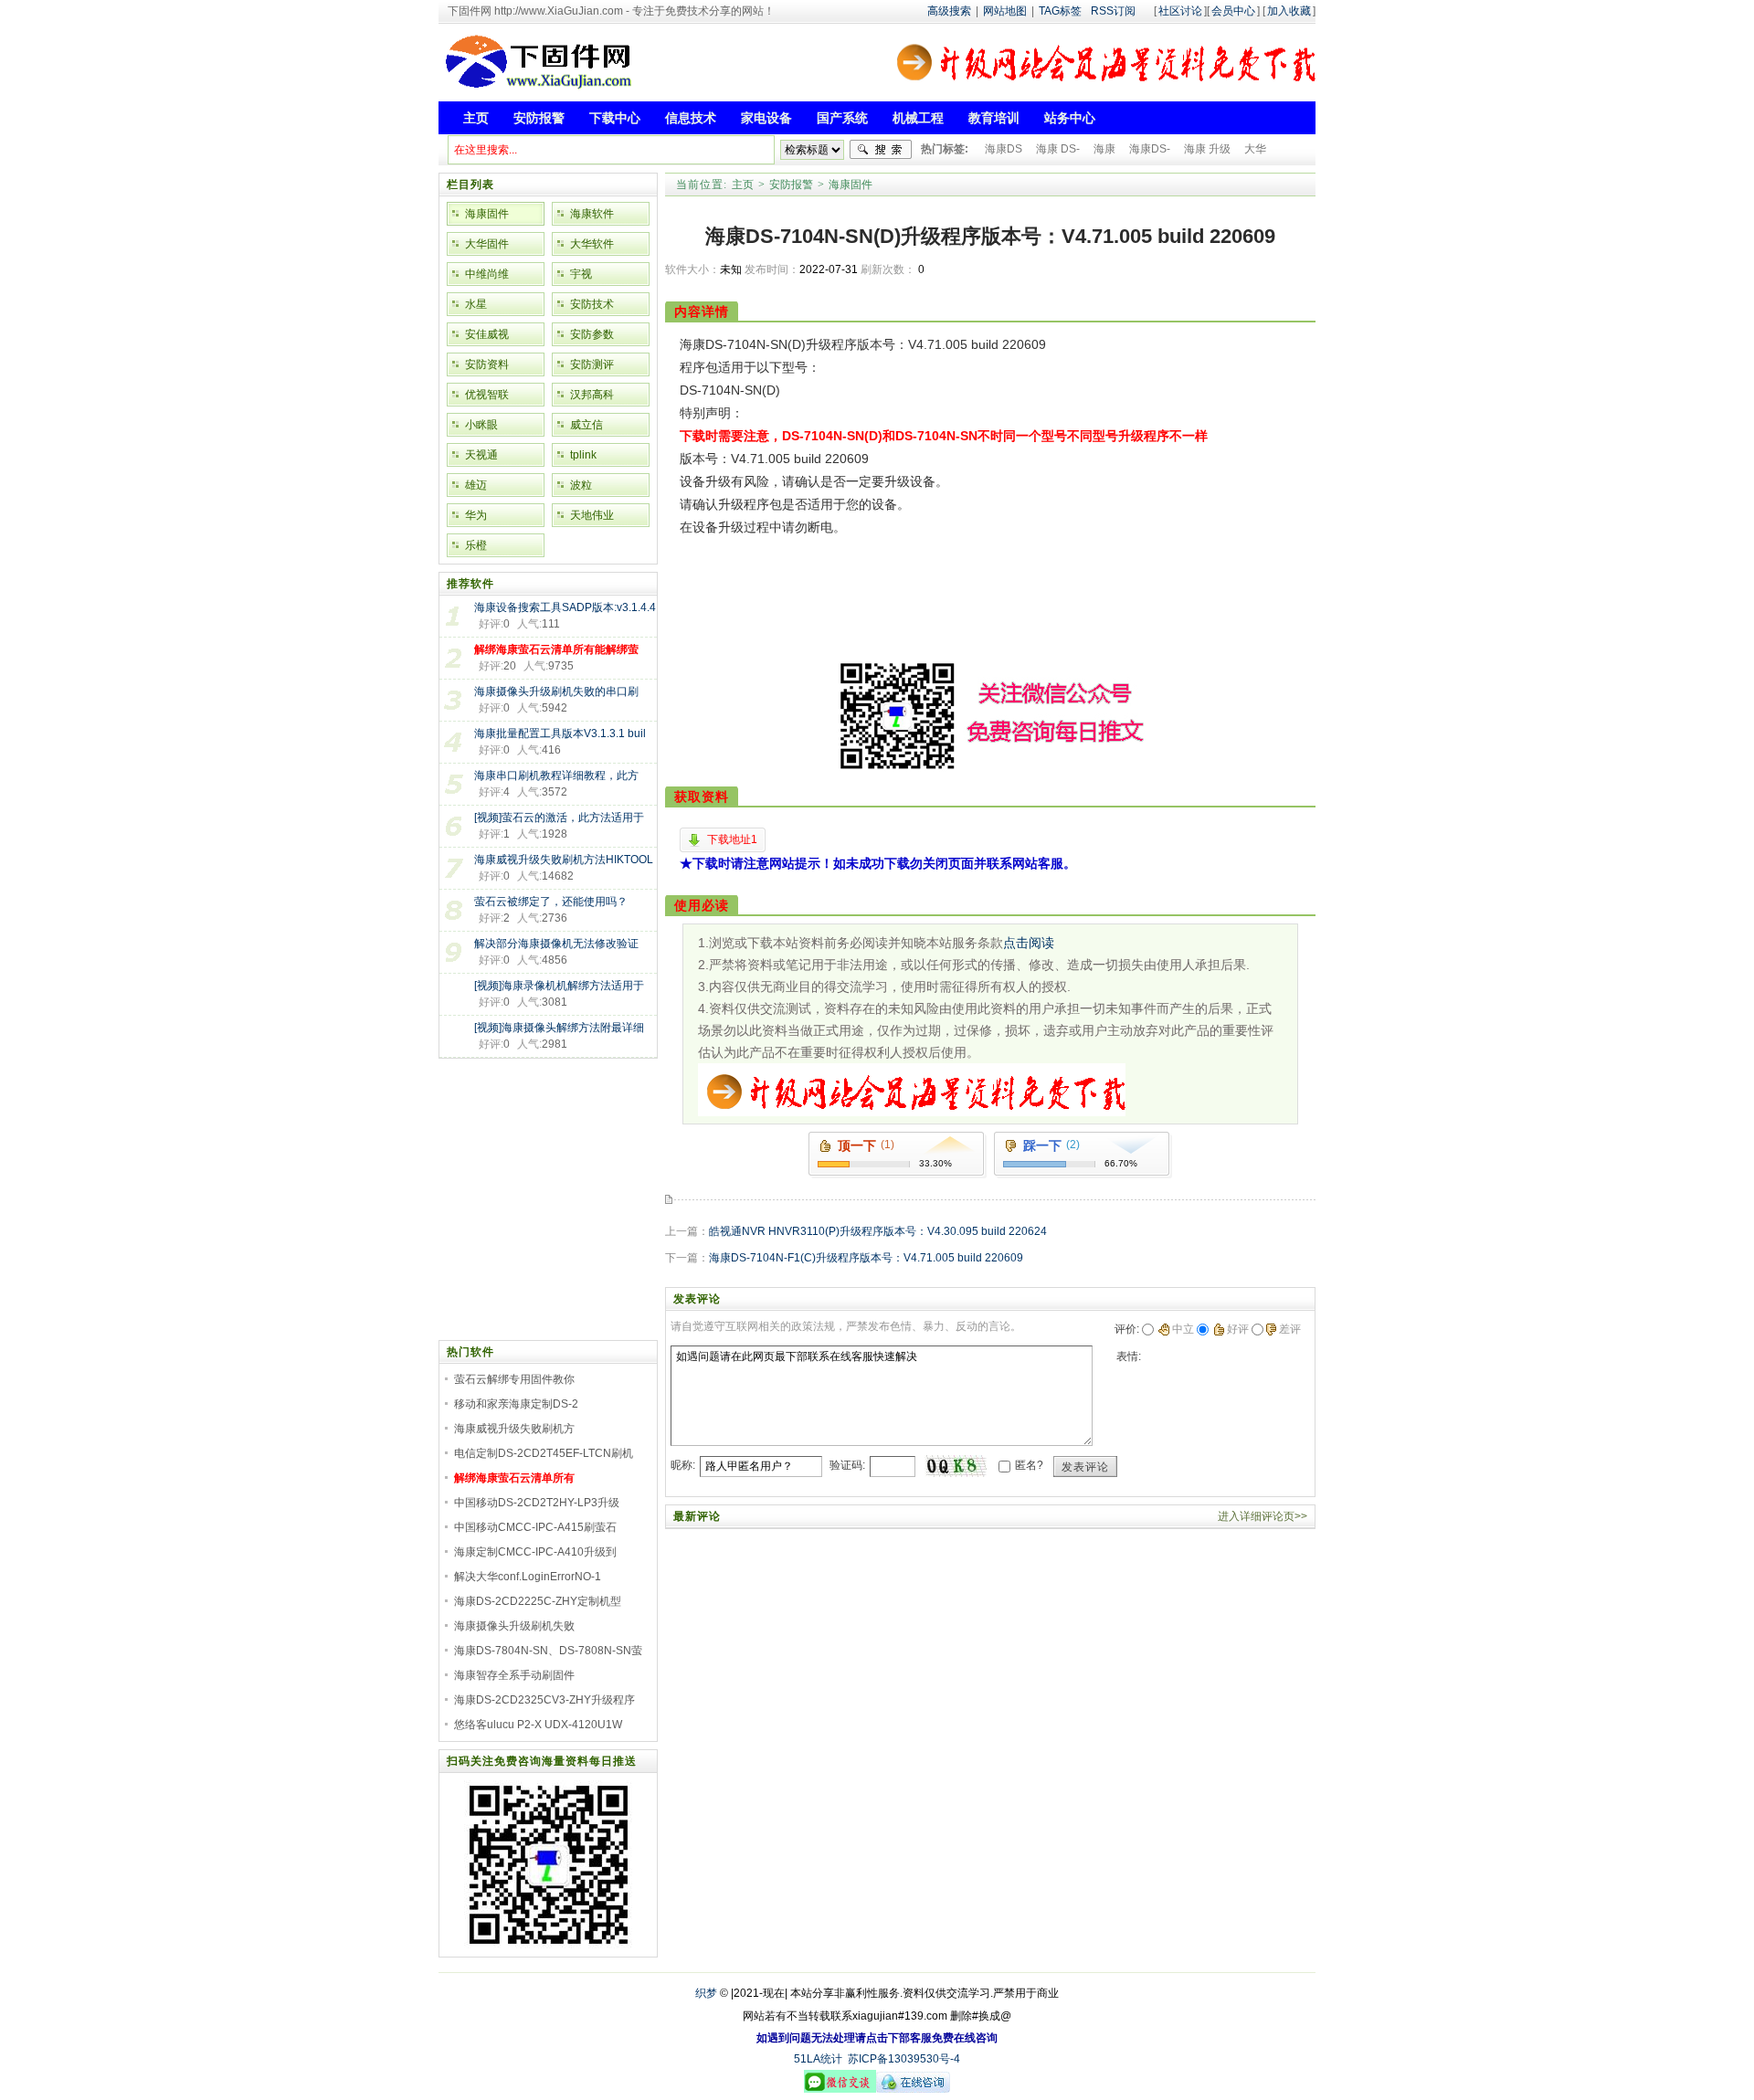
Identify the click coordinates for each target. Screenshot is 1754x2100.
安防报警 (791, 185)
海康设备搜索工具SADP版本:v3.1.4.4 (565, 607)
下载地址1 (732, 839)
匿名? (1029, 1465)
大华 (1255, 149)
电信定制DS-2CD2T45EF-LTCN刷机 (544, 1453)
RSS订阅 (1113, 11)
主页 (743, 185)
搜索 (881, 150)
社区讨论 (1180, 11)
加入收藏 (1289, 11)
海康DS (1004, 149)
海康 (1104, 149)
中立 (1183, 1329)
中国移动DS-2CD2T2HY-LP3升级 (537, 1503)
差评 (1290, 1329)
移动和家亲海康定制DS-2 (516, 1404)
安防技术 (592, 304)
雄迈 (476, 485)
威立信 (586, 425)
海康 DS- (1058, 149)
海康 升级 (1207, 149)
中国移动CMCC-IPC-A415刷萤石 (535, 1527)
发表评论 (1085, 1467)
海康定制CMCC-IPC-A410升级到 (535, 1552)
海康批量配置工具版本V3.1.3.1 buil (560, 733)
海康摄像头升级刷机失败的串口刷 (556, 691)
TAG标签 (1060, 11)
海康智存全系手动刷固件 (514, 1675)
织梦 (706, 1993)
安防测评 (592, 364)
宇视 (581, 274)
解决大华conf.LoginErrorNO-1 (528, 1577)
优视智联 (487, 395)
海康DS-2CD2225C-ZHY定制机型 (538, 1601)
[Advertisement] (971, 614)
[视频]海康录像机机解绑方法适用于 (559, 986)
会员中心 (1233, 11)
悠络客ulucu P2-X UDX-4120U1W (538, 1725)
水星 (476, 304)
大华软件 (592, 244)
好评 (1238, 1329)
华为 (476, 515)
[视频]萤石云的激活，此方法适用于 (559, 818)
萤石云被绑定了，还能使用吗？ (551, 902)
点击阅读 (1029, 943)
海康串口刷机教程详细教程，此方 (556, 776)
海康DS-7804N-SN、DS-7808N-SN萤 (548, 1651)
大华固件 (487, 244)
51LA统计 (818, 2059)
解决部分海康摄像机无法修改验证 (556, 944)
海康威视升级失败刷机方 (514, 1429)
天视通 (481, 455)
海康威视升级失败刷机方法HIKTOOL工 (564, 861)
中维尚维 (487, 274)
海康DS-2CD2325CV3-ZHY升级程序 (544, 1700)
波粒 (581, 485)
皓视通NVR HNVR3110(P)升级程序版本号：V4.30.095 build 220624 (878, 1231)
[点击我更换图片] (956, 1466)
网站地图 (1005, 11)
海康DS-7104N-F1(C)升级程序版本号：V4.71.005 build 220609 (866, 1258)
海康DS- (1150, 149)
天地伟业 (592, 515)
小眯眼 (481, 425)
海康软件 (592, 214)
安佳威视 (487, 334)
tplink (583, 455)
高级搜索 (949, 11)
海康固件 (851, 185)
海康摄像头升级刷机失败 (514, 1626)
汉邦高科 (592, 395)
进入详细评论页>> (1263, 1516)
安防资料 (487, 364)
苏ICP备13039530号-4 (904, 2059)
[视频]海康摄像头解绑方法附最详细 (559, 1028)
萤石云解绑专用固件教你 (514, 1379)
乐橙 (476, 545)
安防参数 (592, 334)
